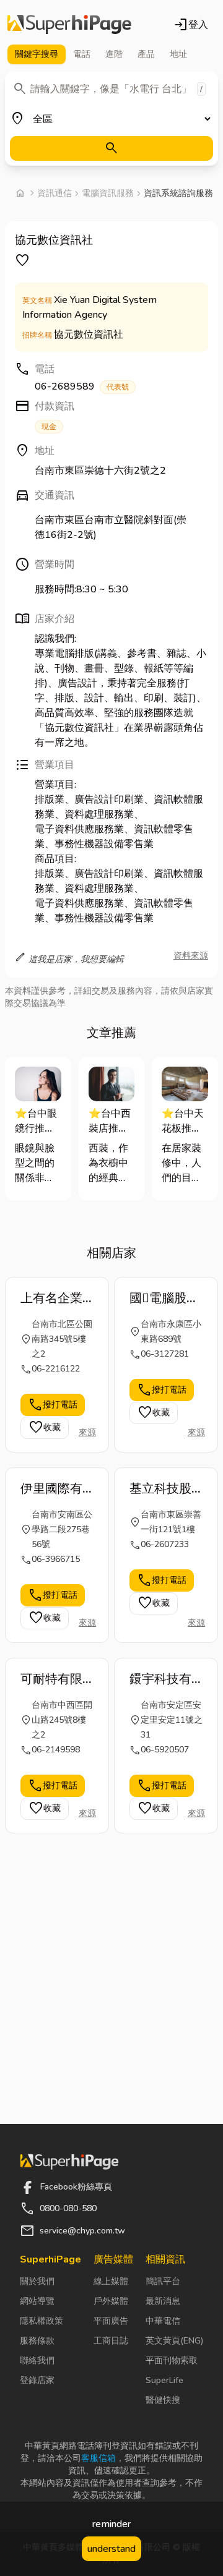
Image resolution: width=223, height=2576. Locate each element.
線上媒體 (111, 2281)
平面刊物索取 (172, 2361)
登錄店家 (37, 2380)
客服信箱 (98, 2458)
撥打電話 (53, 1405)
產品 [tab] (146, 54)
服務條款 (37, 2341)
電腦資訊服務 (108, 193)
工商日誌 (111, 2341)
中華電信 (163, 2321)
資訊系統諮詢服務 (178, 193)
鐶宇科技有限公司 (160, 1679)
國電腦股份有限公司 (164, 1299)
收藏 (45, 1428)
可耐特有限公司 (51, 1679)
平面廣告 (111, 2321)
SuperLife (164, 2380)
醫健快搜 (163, 2400)
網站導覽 (37, 2301)
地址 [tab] (178, 54)
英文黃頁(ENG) (174, 2341)
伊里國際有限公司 (51, 1489)
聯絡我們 (37, 2361)
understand (111, 2549)
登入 (191, 25)
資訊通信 (55, 193)
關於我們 (37, 2281)
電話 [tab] (82, 54)
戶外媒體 (111, 2301)
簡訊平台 (163, 2281)
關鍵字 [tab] (37, 54)
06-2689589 (82, 386)
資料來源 (191, 956)
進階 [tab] (114, 54)
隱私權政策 (42, 2321)
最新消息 (163, 2301)
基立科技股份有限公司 (160, 1489)
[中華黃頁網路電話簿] (69, 25)
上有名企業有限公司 (51, 1299)
